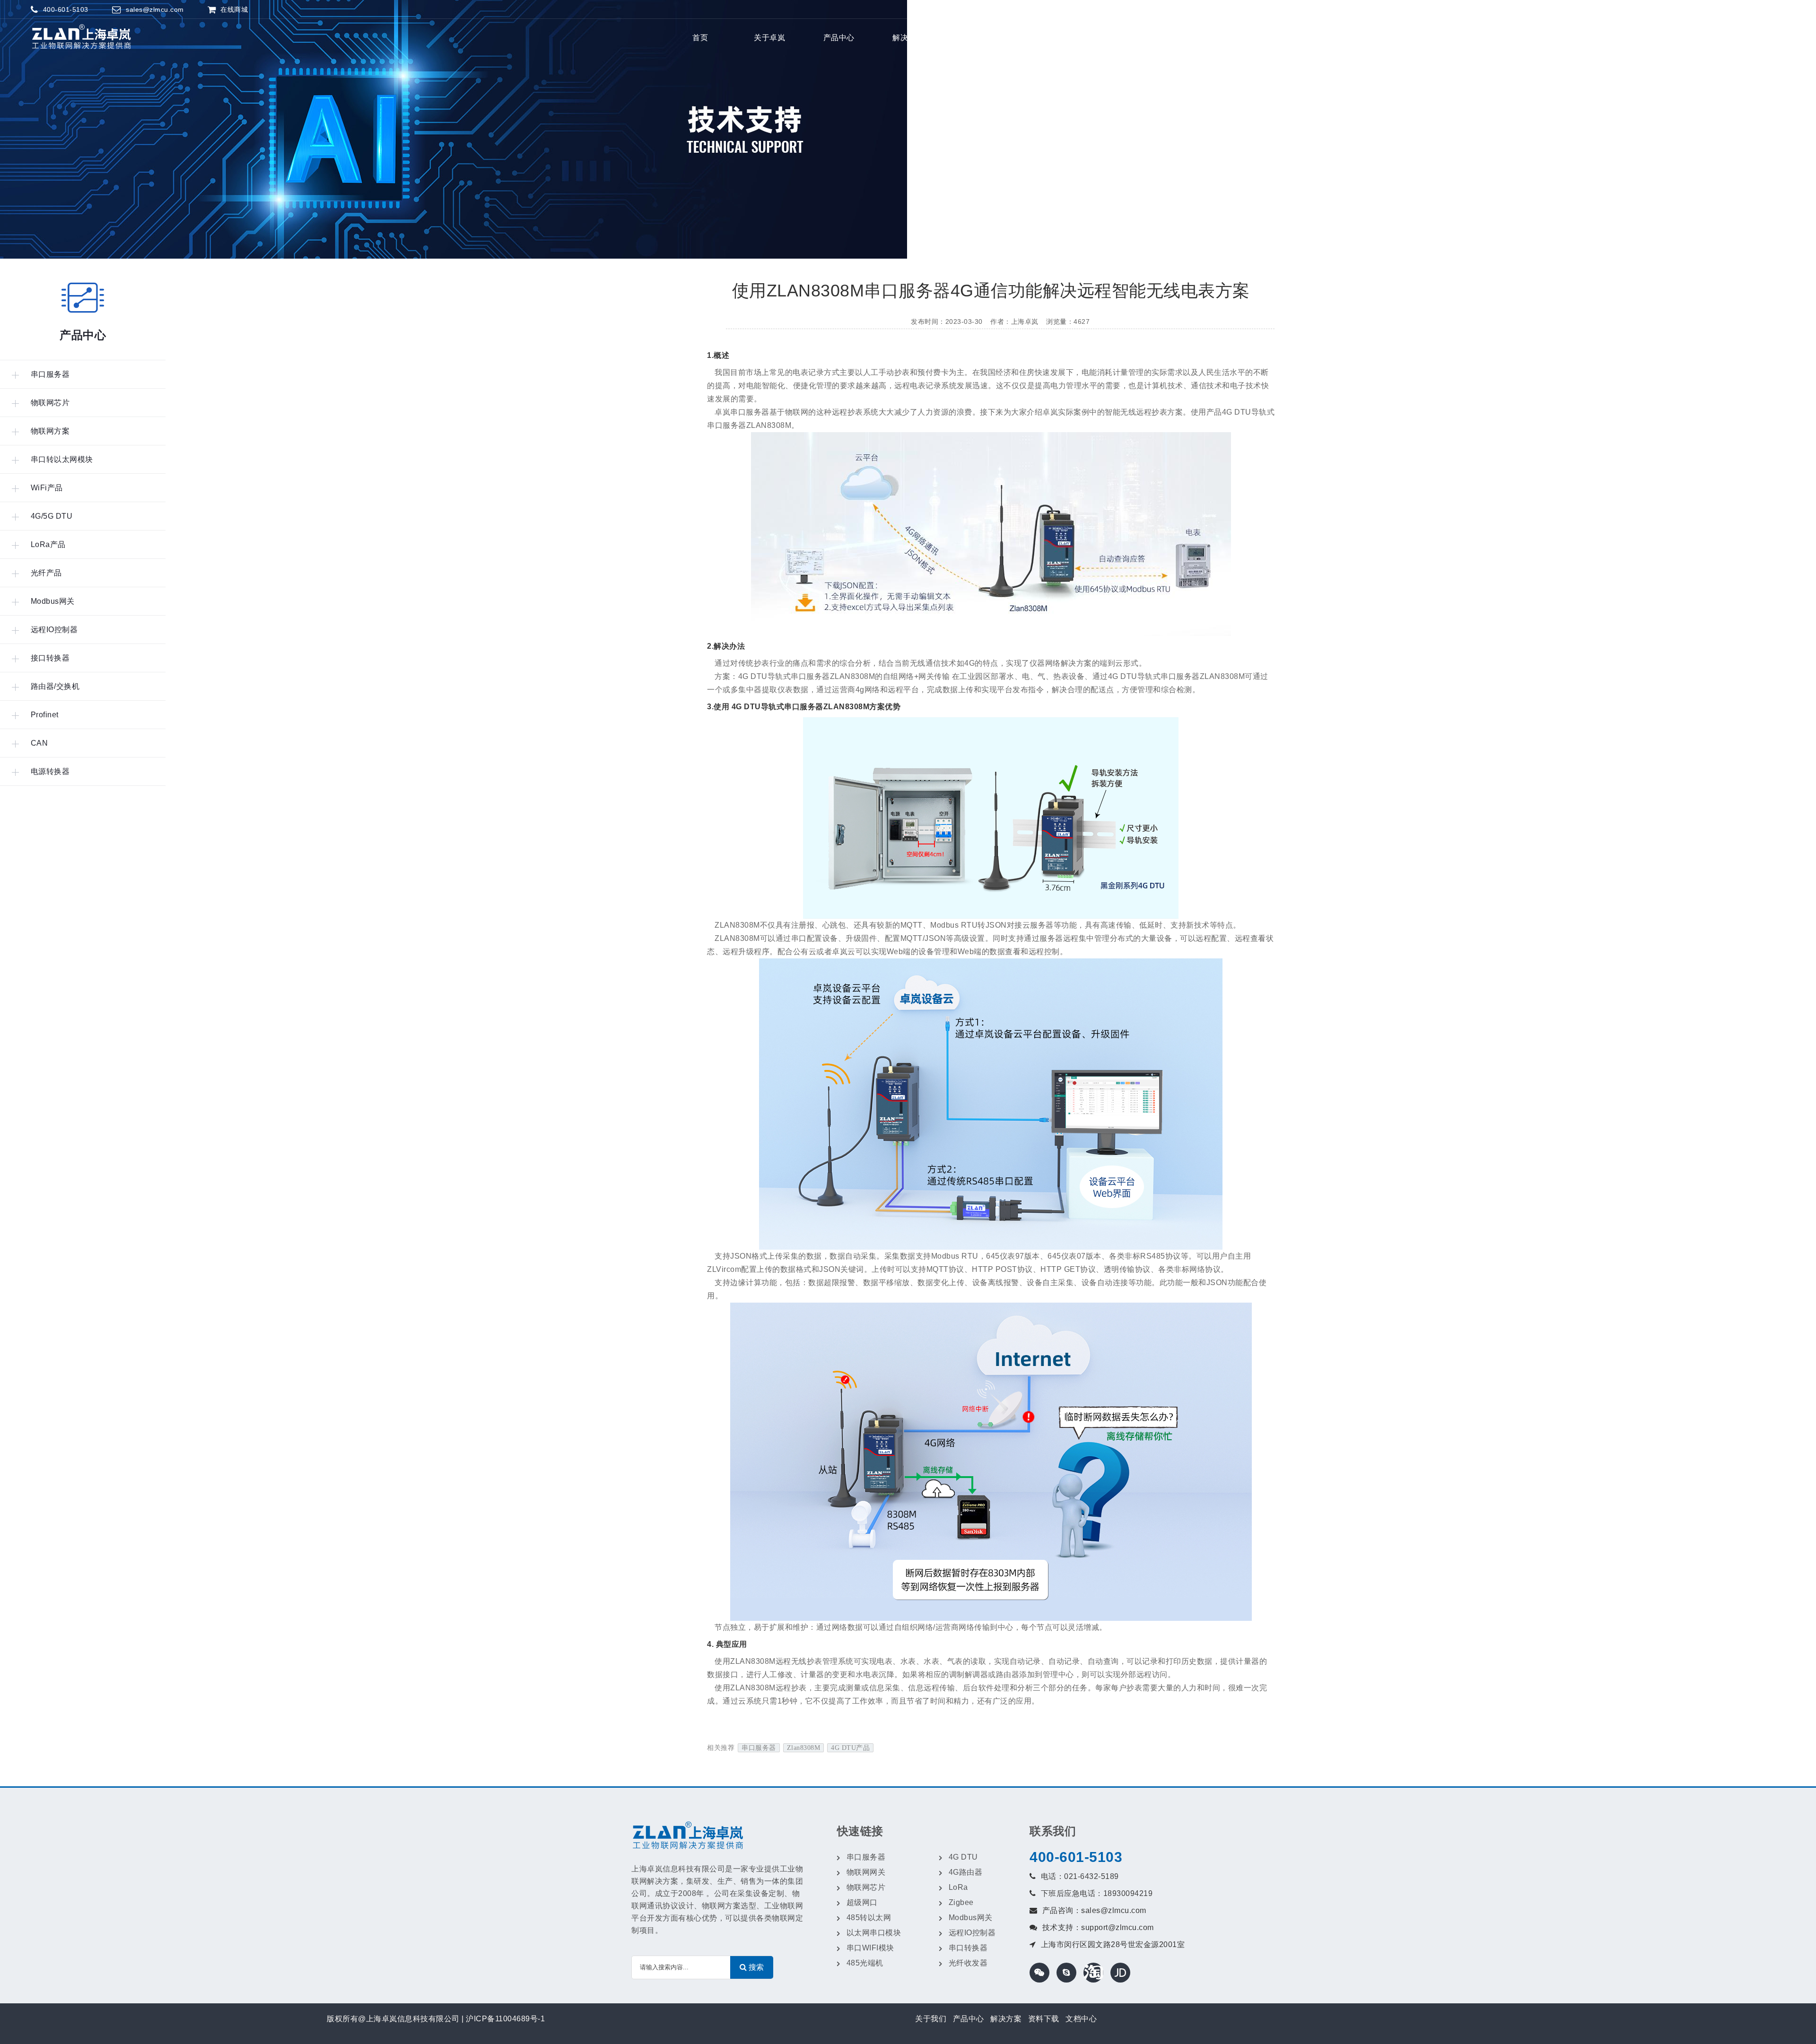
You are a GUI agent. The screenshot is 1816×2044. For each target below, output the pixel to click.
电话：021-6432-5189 (1080, 1876)
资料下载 (1044, 2019)
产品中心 (839, 38)
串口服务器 (759, 1748)
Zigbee (961, 1902)
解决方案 (908, 38)
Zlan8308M (804, 1748)
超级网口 (862, 1902)
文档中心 (1081, 2019)
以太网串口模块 (874, 1933)
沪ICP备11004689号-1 (505, 2019)
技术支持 (978, 38)
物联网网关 (866, 1872)
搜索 (1120, 38)
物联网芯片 (866, 1887)
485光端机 (865, 1963)
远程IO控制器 (972, 1933)
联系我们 (1047, 38)
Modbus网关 (971, 1918)
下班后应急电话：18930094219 (1097, 1893)
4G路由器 (966, 1872)
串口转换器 (968, 1948)
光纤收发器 (968, 1963)
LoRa (958, 1887)
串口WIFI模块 (870, 1948)
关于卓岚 (769, 38)
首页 (700, 38)
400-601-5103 (1076, 1857)
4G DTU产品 (850, 1748)
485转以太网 (869, 1918)
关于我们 (931, 2019)
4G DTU (963, 1857)
